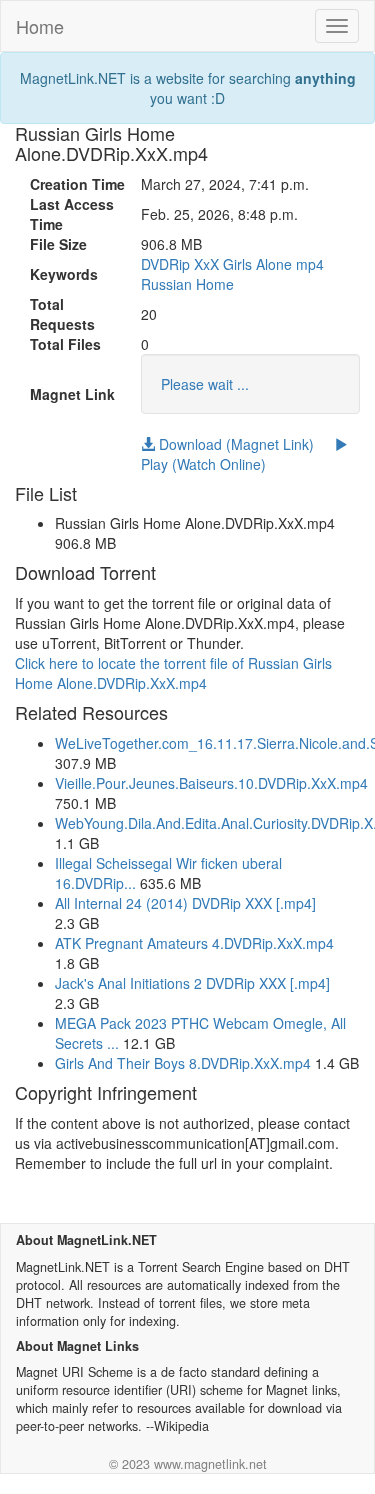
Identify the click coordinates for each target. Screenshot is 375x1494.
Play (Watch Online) (203, 464)
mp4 (310, 264)
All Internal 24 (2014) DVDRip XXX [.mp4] (185, 903)
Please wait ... (205, 384)
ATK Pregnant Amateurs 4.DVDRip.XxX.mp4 (194, 943)
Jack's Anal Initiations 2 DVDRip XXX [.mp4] (192, 983)
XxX (206, 264)
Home (40, 26)
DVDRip (165, 264)
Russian (166, 284)
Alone (274, 264)
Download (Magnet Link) (234, 444)
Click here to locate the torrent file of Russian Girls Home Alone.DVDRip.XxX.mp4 (173, 673)
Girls (237, 264)
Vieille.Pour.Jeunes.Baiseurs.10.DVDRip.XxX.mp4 (211, 783)
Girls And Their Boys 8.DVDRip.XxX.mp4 (183, 1063)
